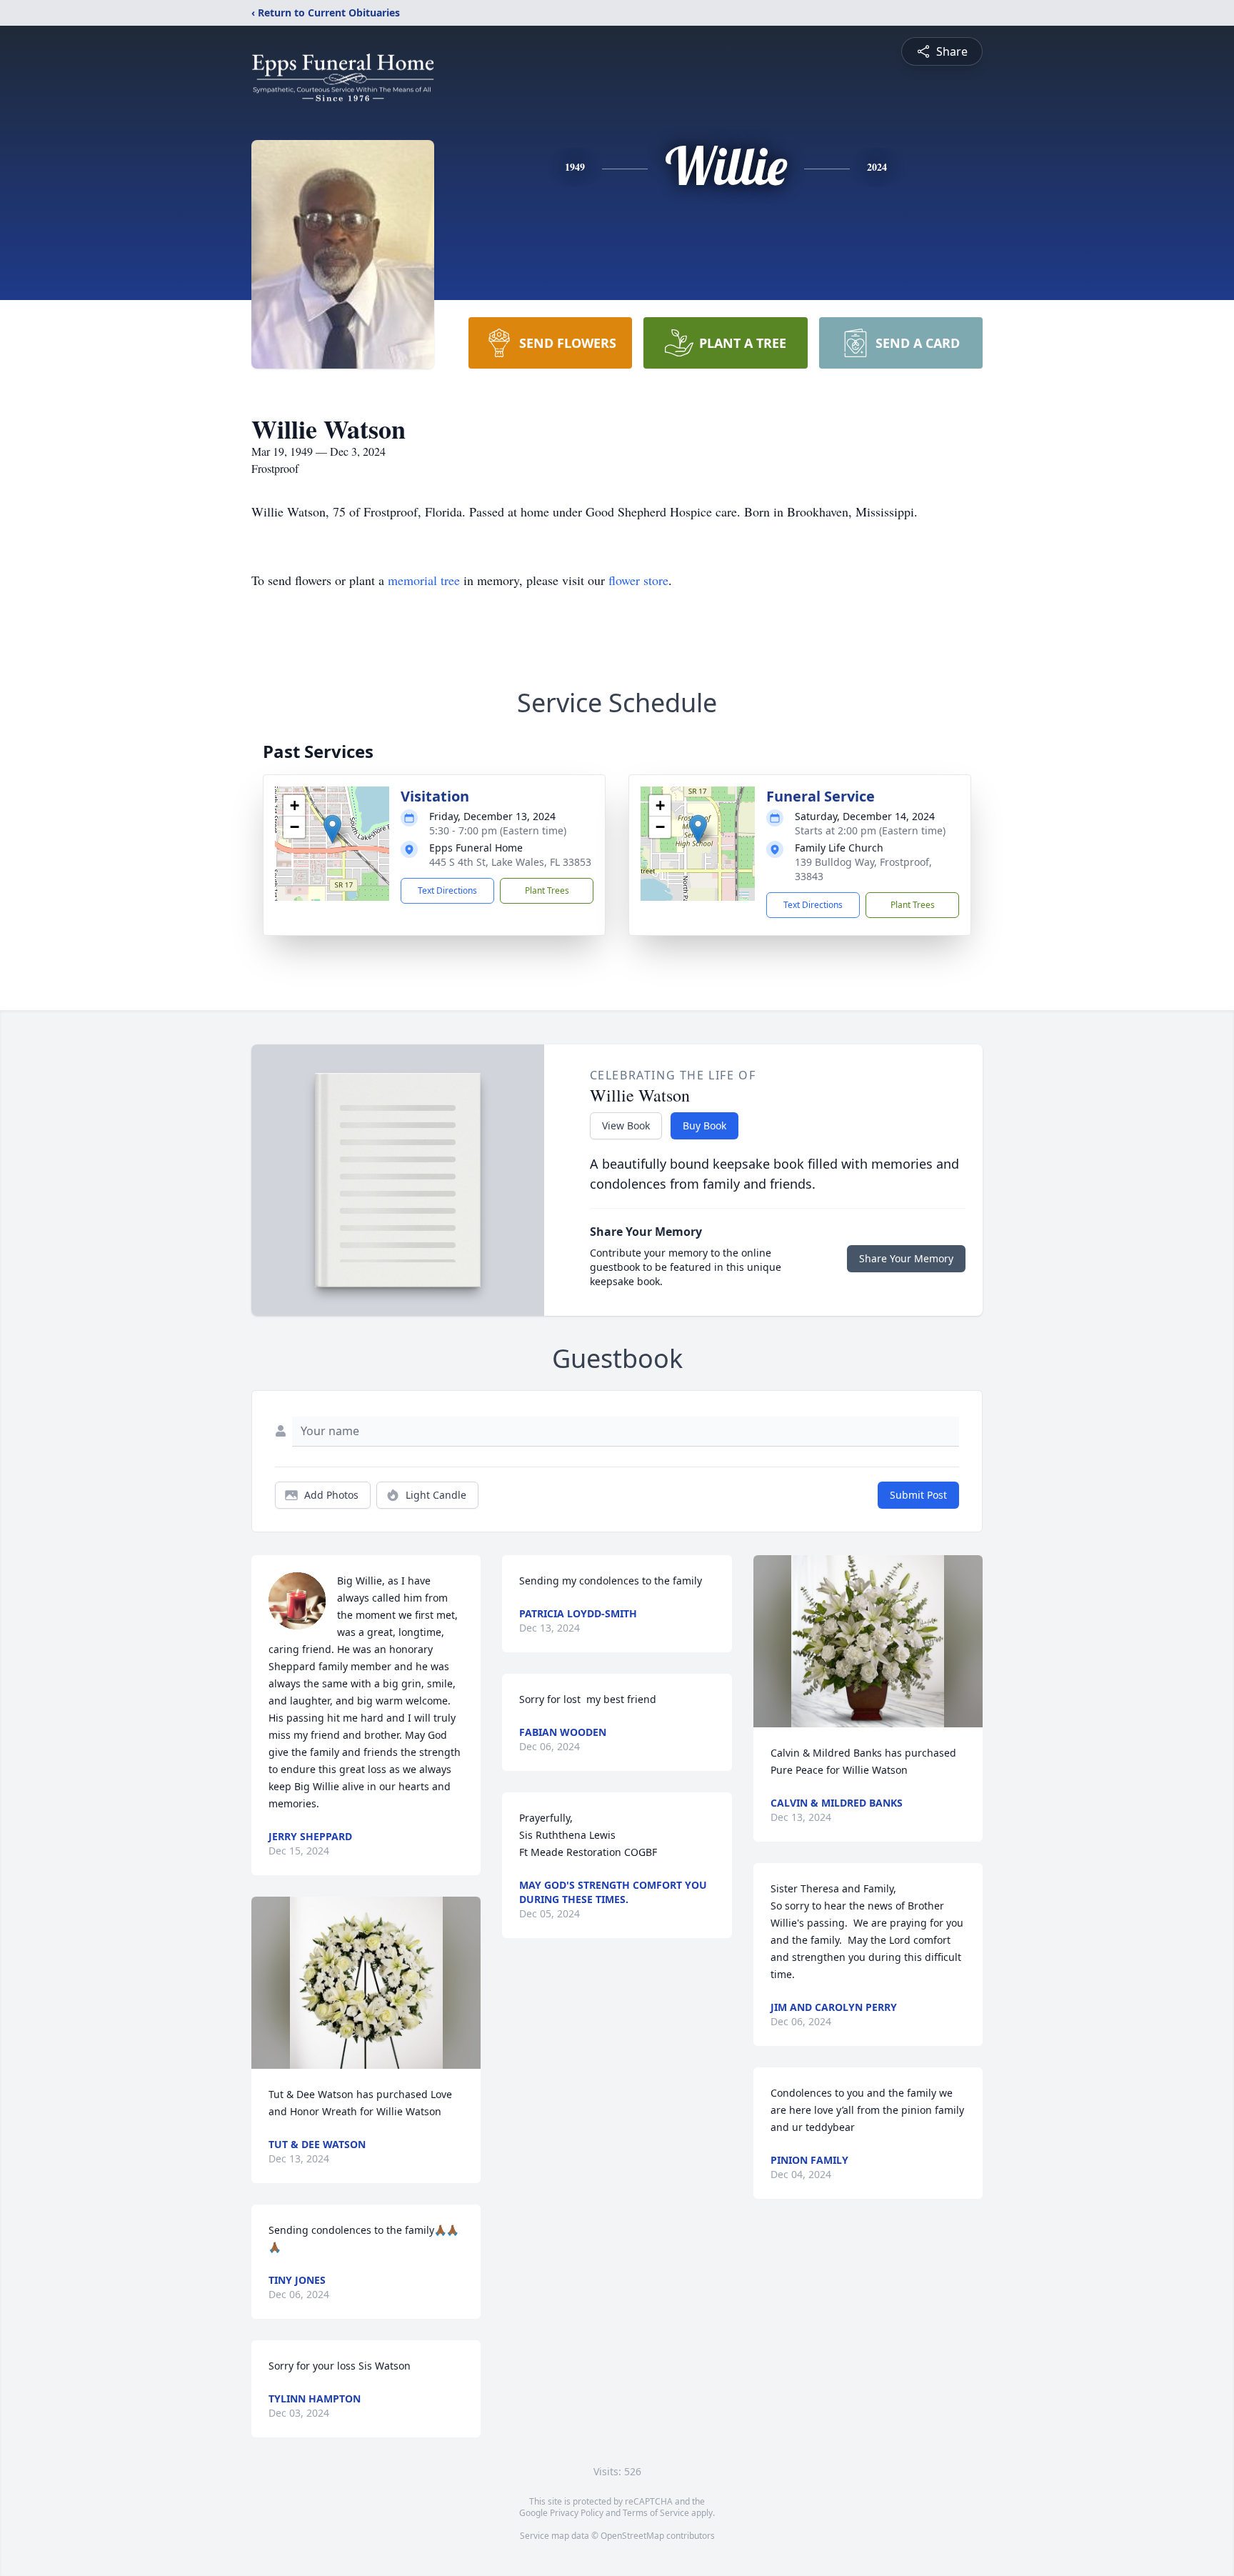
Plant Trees (547, 890)
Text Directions (447, 890)
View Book (626, 1125)
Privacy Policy (577, 2513)
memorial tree (424, 580)
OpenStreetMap (632, 2536)
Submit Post (918, 1495)
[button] (332, 829)
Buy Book (704, 1125)
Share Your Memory (906, 1258)
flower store (638, 580)
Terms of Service (656, 2513)
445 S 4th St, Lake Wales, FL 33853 (510, 862)
